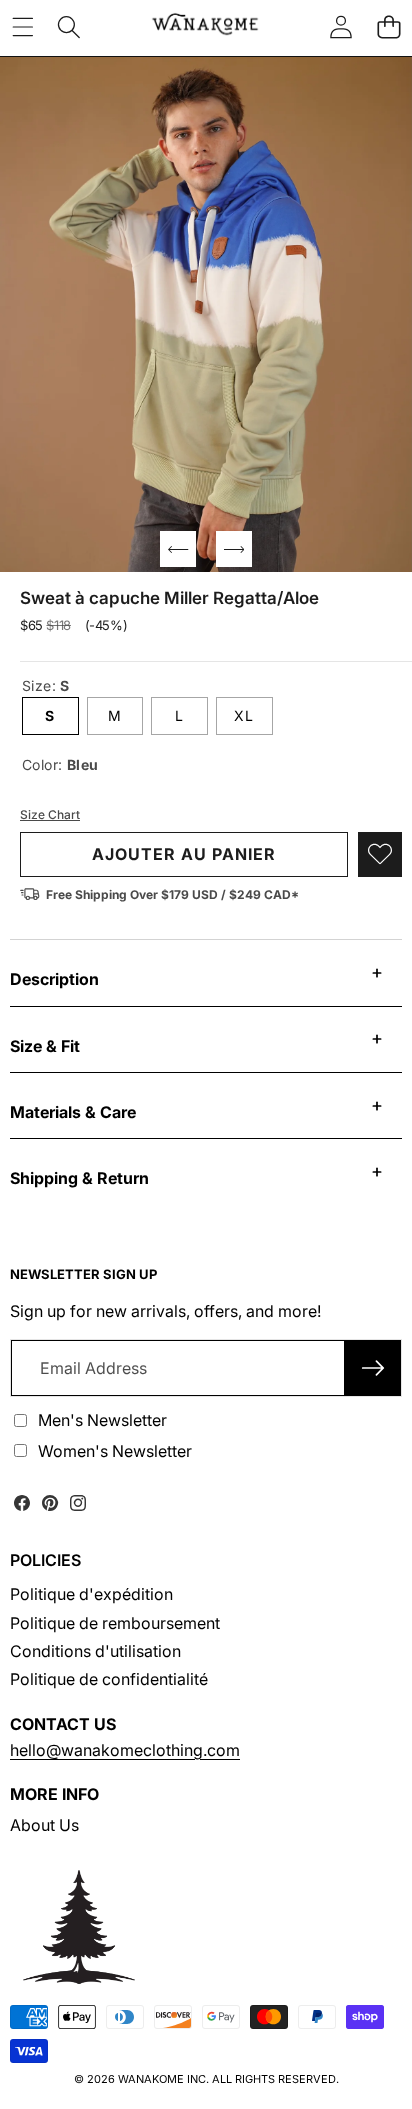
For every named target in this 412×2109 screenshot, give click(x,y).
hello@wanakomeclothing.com (125, 1750)
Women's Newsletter (115, 1451)
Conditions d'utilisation (95, 1651)
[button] (388, 26)
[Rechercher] (69, 26)
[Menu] (22, 26)
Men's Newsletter (102, 1420)
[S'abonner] (373, 1368)
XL (244, 715)
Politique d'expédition (91, 1594)
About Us (44, 1825)
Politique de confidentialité (109, 1679)
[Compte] (341, 26)
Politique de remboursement (115, 1623)
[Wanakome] (205, 26)
